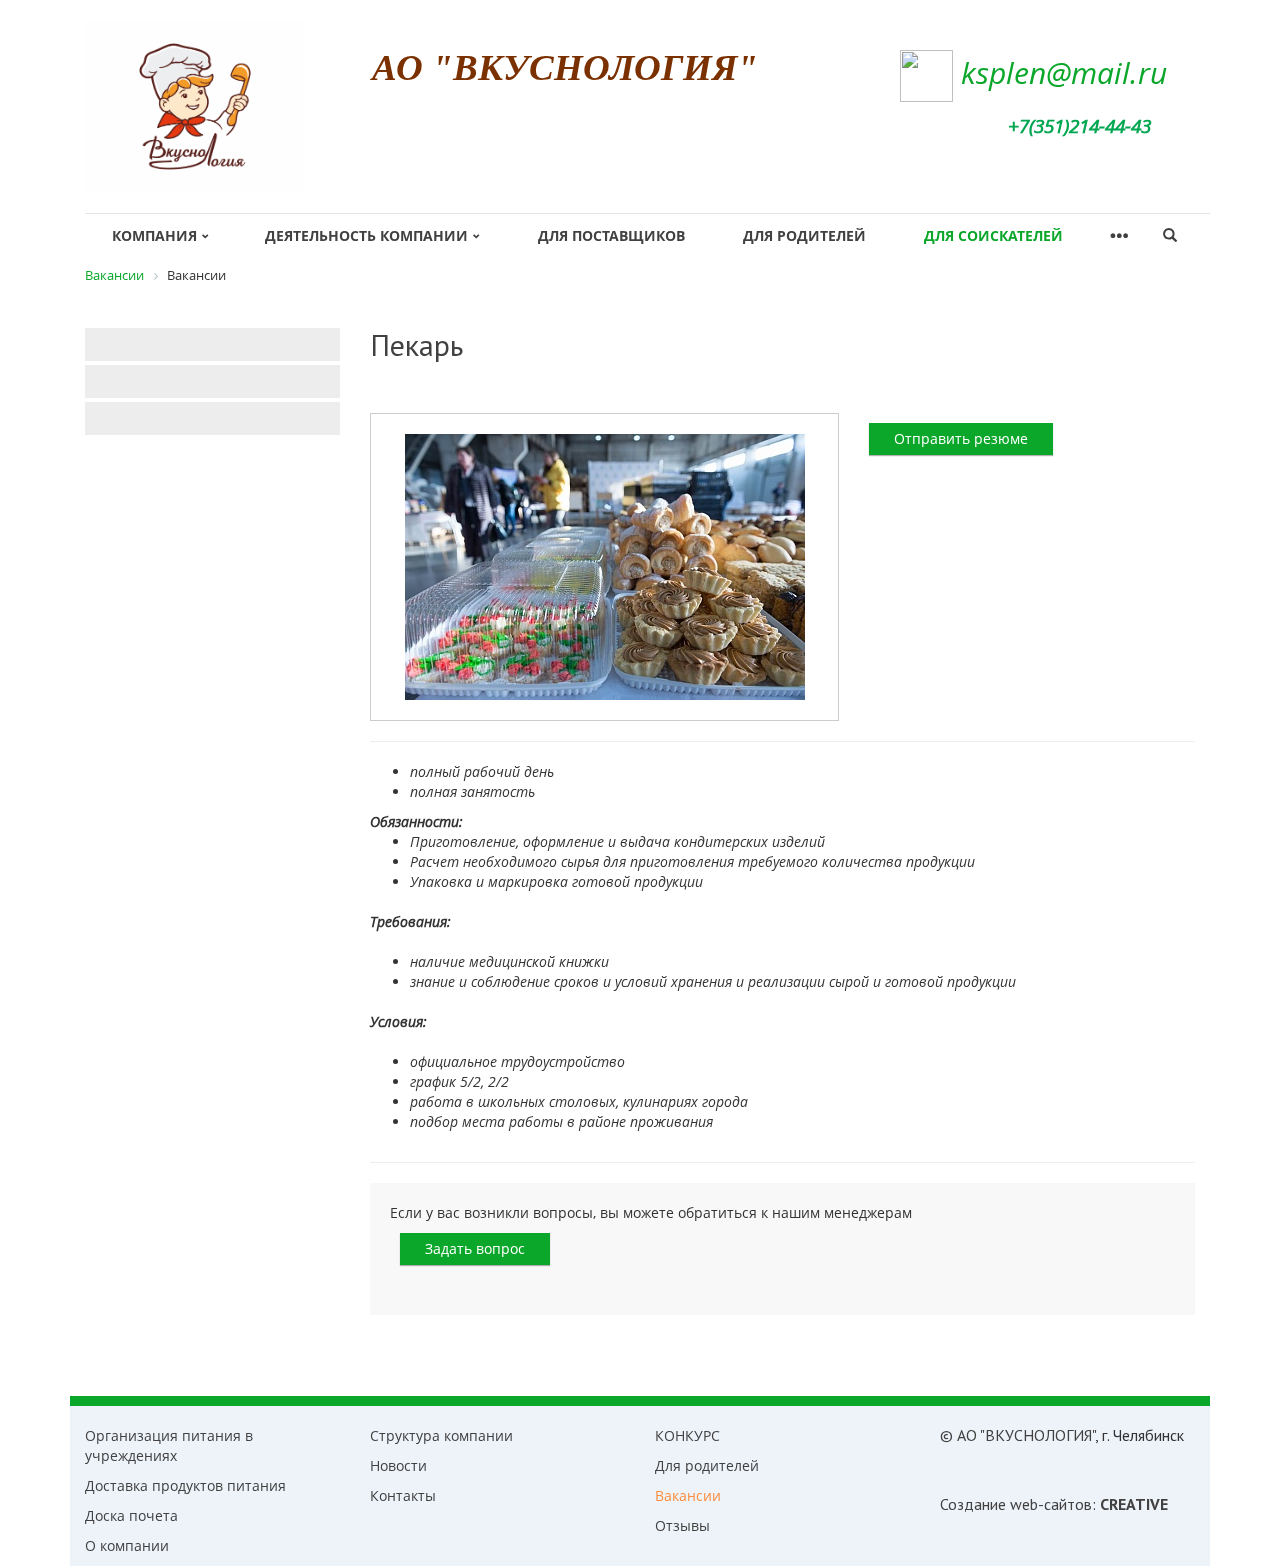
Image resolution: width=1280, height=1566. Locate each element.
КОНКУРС (687, 1435)
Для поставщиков (611, 235)
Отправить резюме (961, 438)
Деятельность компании (366, 235)
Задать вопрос (475, 1248)
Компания (154, 235)
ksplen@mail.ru (1064, 72)
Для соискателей (993, 235)
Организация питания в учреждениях (169, 1445)
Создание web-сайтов (1016, 1504)
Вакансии (688, 1495)
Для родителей (804, 235)
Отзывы (682, 1525)
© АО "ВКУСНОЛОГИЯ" (1017, 1435)
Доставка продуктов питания (185, 1485)
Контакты (403, 1495)
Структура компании (441, 1435)
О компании (127, 1545)
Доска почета (131, 1515)
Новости (398, 1465)
